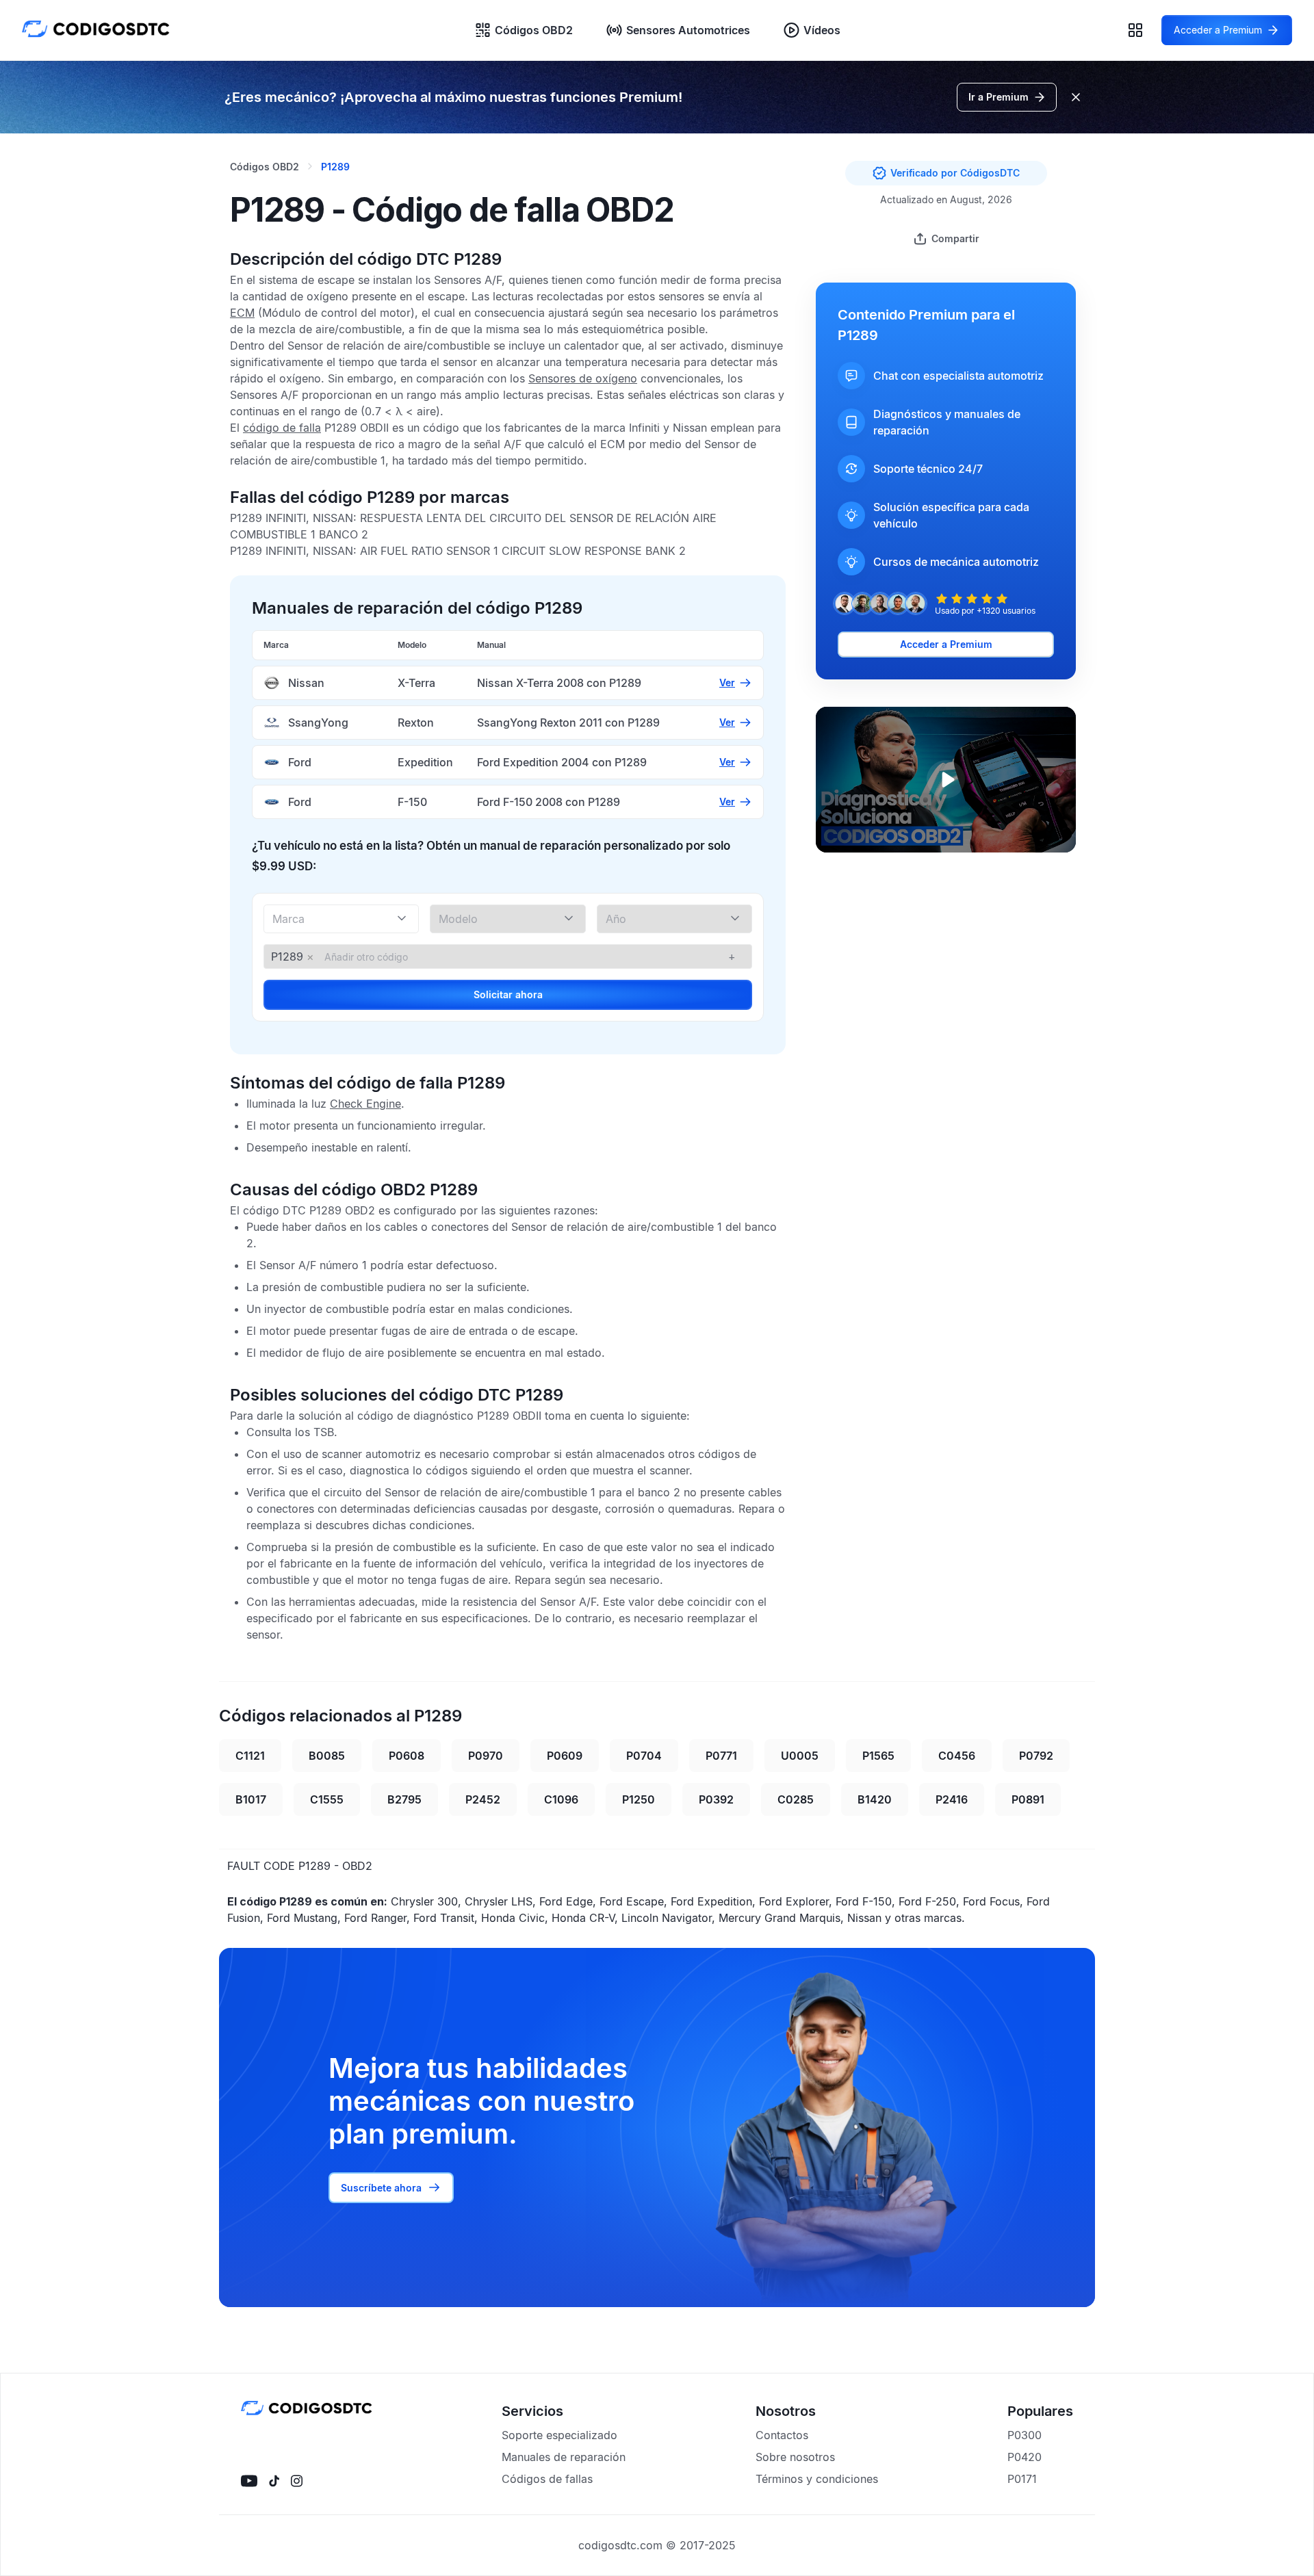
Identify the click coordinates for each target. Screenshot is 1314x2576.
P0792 (1036, 1756)
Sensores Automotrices (688, 30)
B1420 (875, 1799)
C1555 (327, 1799)
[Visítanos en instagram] (297, 2481)
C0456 (957, 1756)
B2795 (404, 1799)
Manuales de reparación (564, 2457)
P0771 (721, 1756)
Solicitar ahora (508, 994)
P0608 (407, 1756)
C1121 (250, 1756)
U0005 (800, 1756)
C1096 (561, 1799)
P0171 (1022, 2479)
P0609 (565, 1756)
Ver (727, 682)
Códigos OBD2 (534, 30)
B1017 (251, 1799)
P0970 (486, 1756)
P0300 (1025, 2435)
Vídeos (822, 30)
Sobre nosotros (795, 2457)
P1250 (639, 1799)
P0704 (644, 1756)
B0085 (327, 1756)
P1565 (878, 1756)
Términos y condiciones (817, 2479)
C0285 (796, 1799)
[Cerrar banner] (1076, 97)
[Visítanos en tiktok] (274, 2481)
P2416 (952, 1799)
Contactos (782, 2435)
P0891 (1028, 1799)
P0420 (1025, 2457)
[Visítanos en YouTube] (249, 2481)
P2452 (483, 1799)
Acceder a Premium (946, 644)
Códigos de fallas (547, 2479)
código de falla (282, 428)
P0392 (716, 1799)
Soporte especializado (559, 2435)
